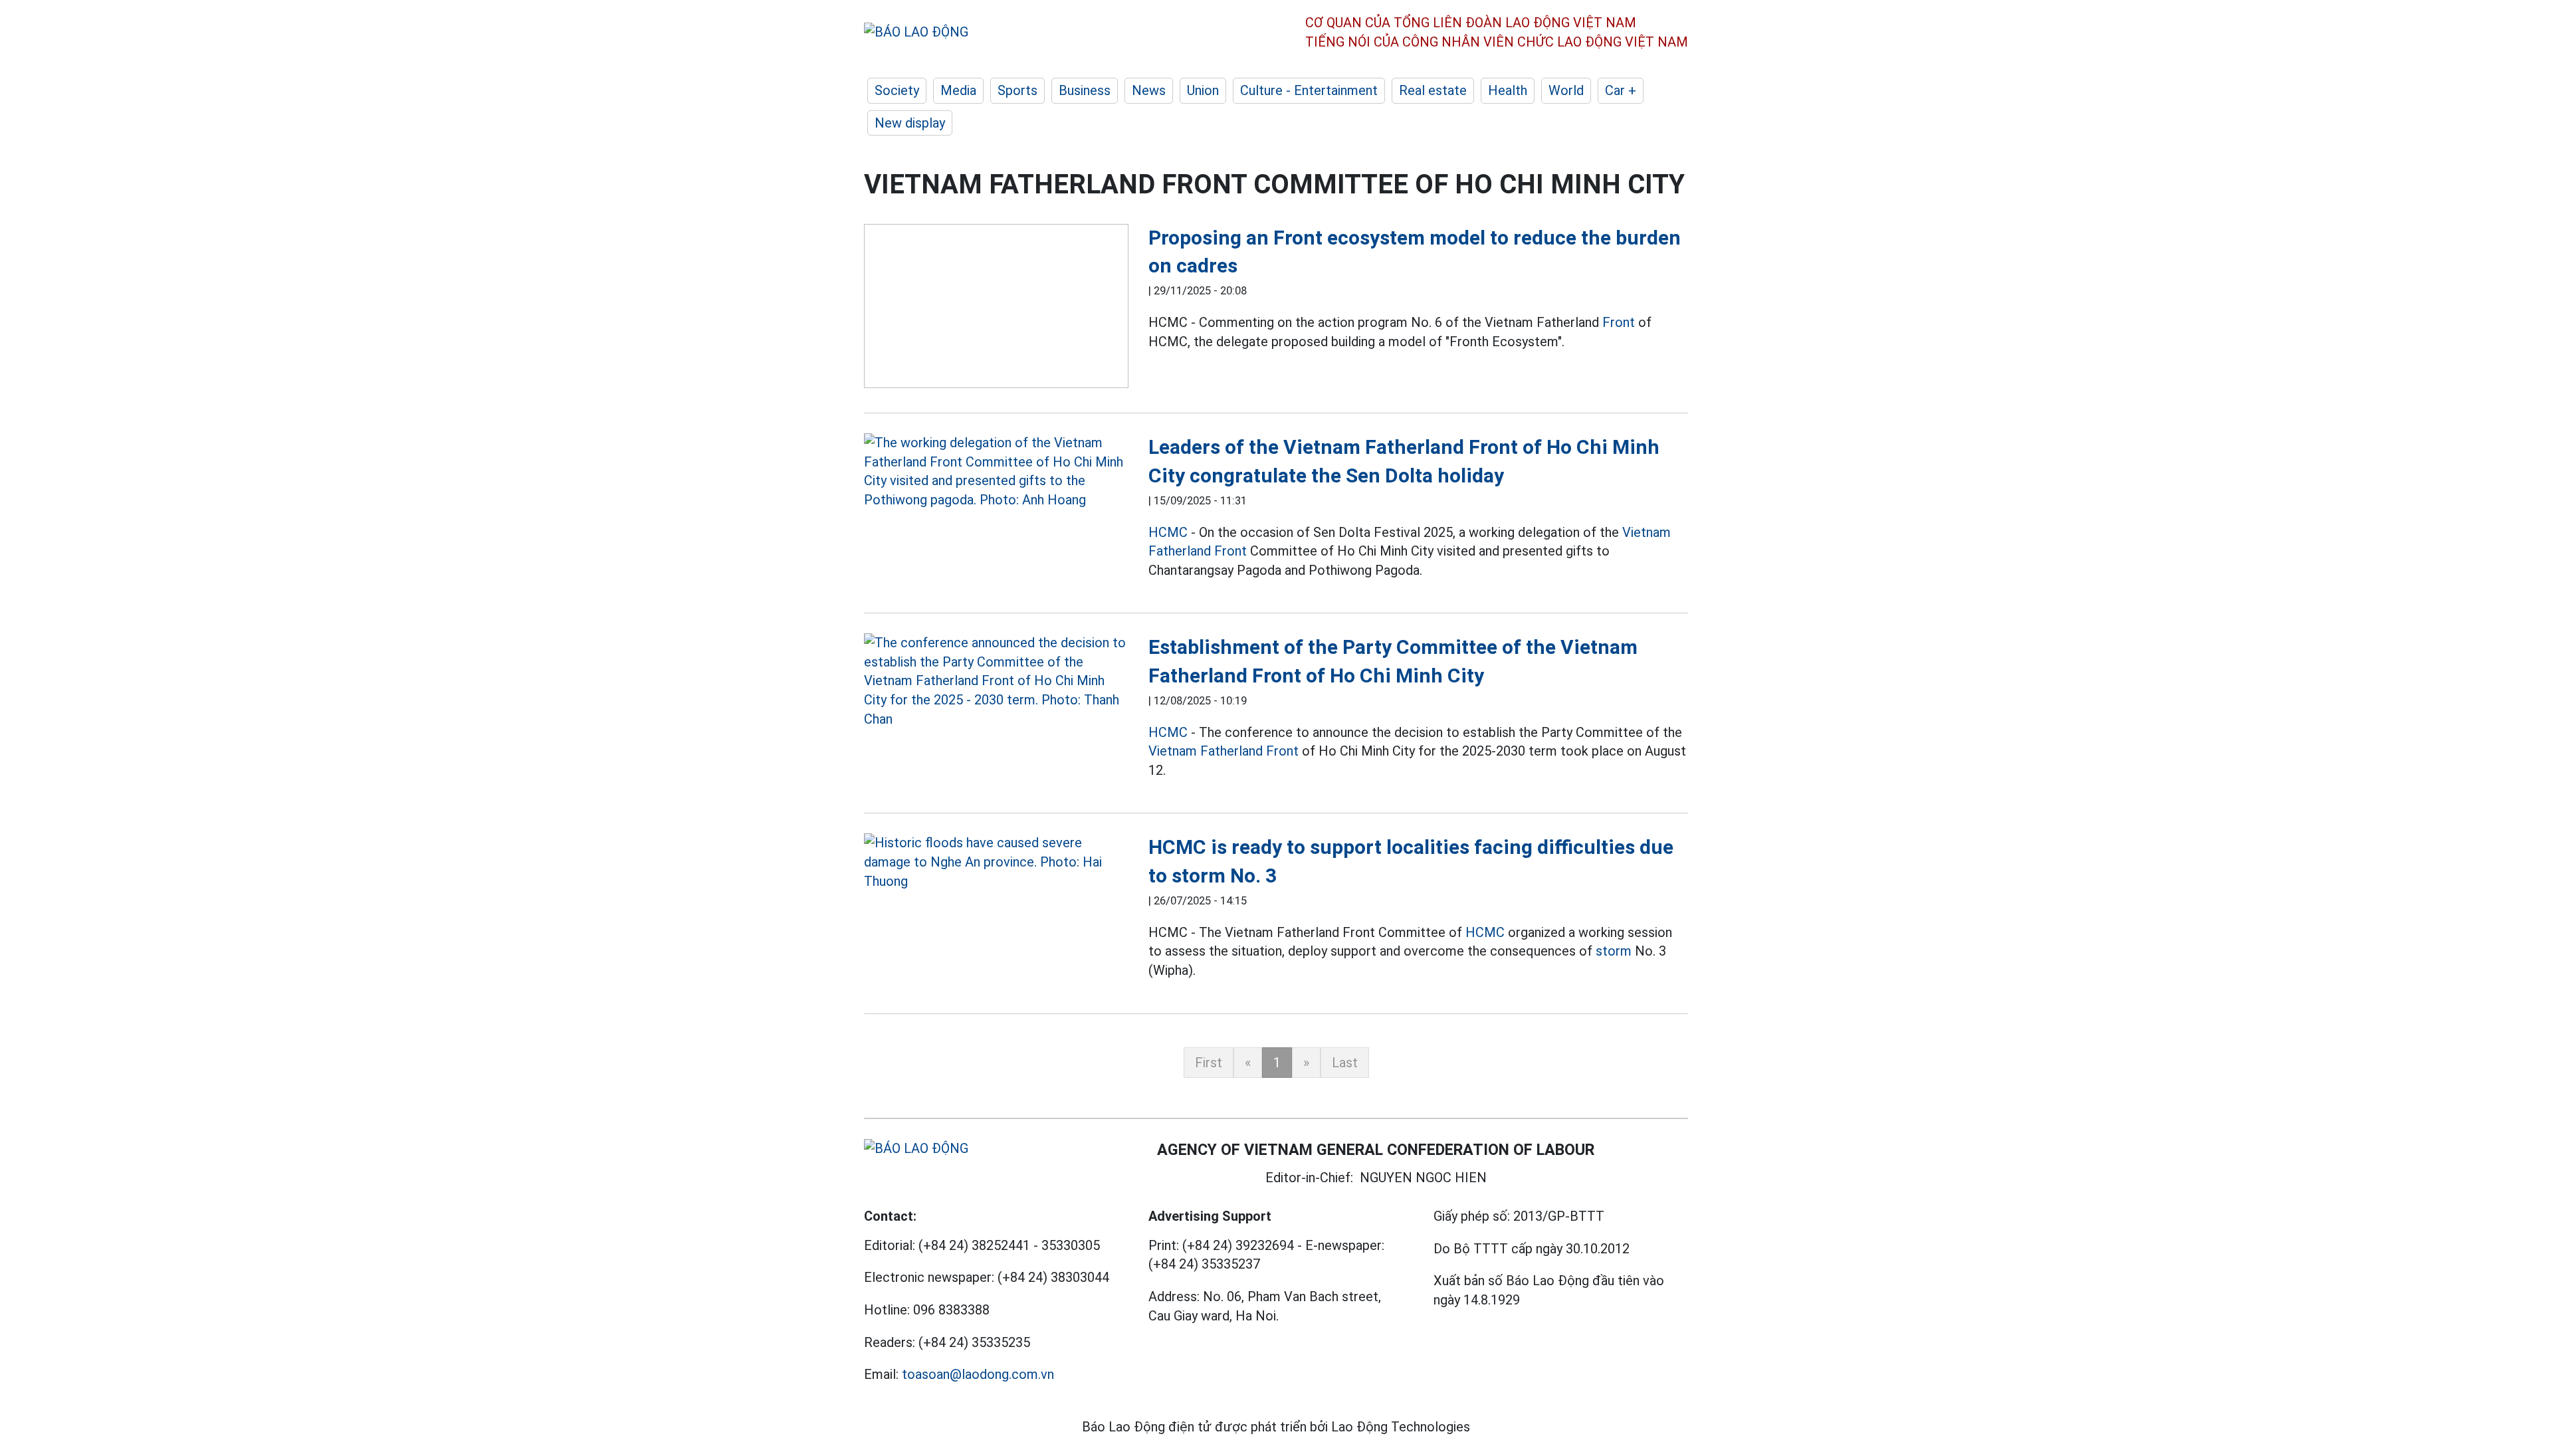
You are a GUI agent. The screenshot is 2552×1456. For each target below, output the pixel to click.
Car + (1621, 90)
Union (1203, 90)
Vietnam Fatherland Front (1223, 751)
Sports (1017, 90)
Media (958, 90)
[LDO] (996, 309)
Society (897, 90)
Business (1085, 90)
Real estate (1433, 90)
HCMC (1168, 532)
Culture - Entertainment (1309, 90)
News (1149, 90)
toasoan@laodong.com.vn (978, 1374)
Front (1619, 322)
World (1566, 90)
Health (1508, 90)
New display (910, 123)
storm (1614, 951)
